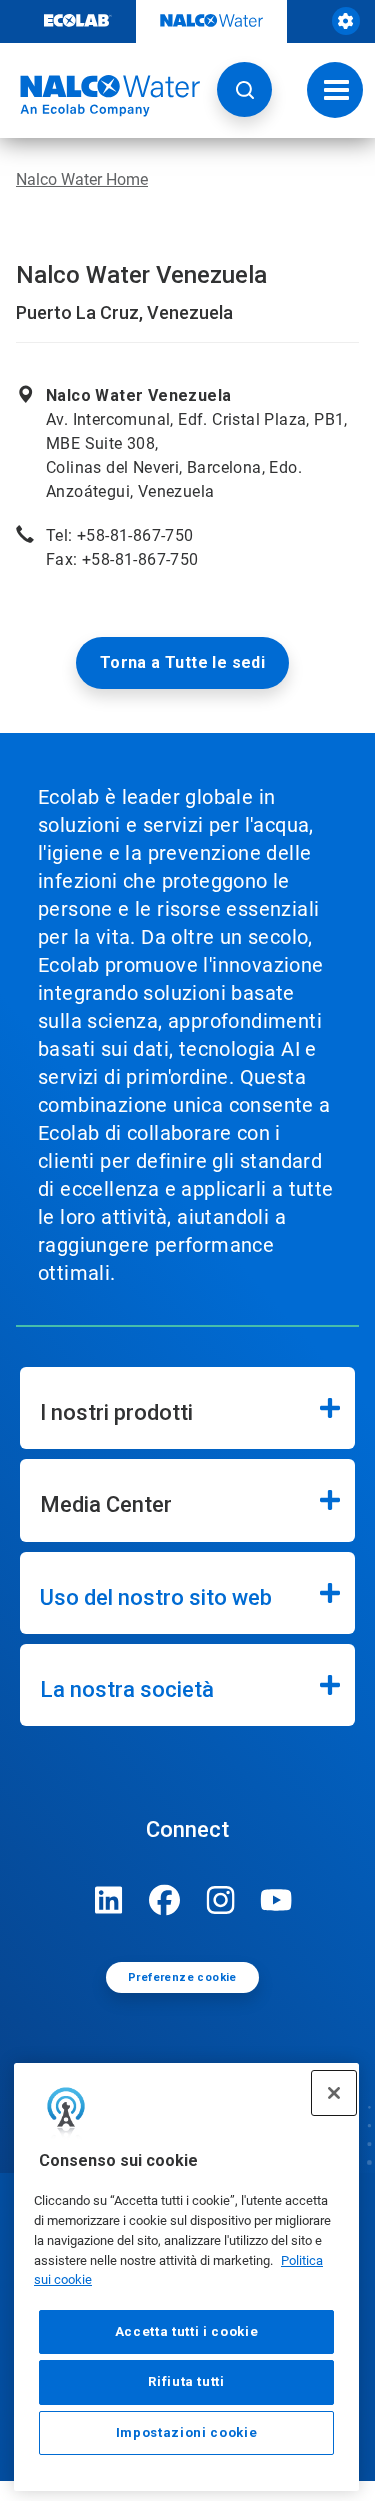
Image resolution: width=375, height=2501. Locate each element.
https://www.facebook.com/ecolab (165, 1900)
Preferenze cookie (182, 1977)
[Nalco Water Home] (100, 96)
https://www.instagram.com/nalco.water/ (221, 1900)
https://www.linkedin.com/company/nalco (109, 1900)
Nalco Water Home (82, 179)
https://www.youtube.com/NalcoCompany (277, 1900)
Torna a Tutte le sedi (182, 662)
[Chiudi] (334, 2093)
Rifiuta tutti (186, 2381)
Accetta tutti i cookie (186, 2331)
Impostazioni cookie (186, 2432)
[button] (244, 89)
